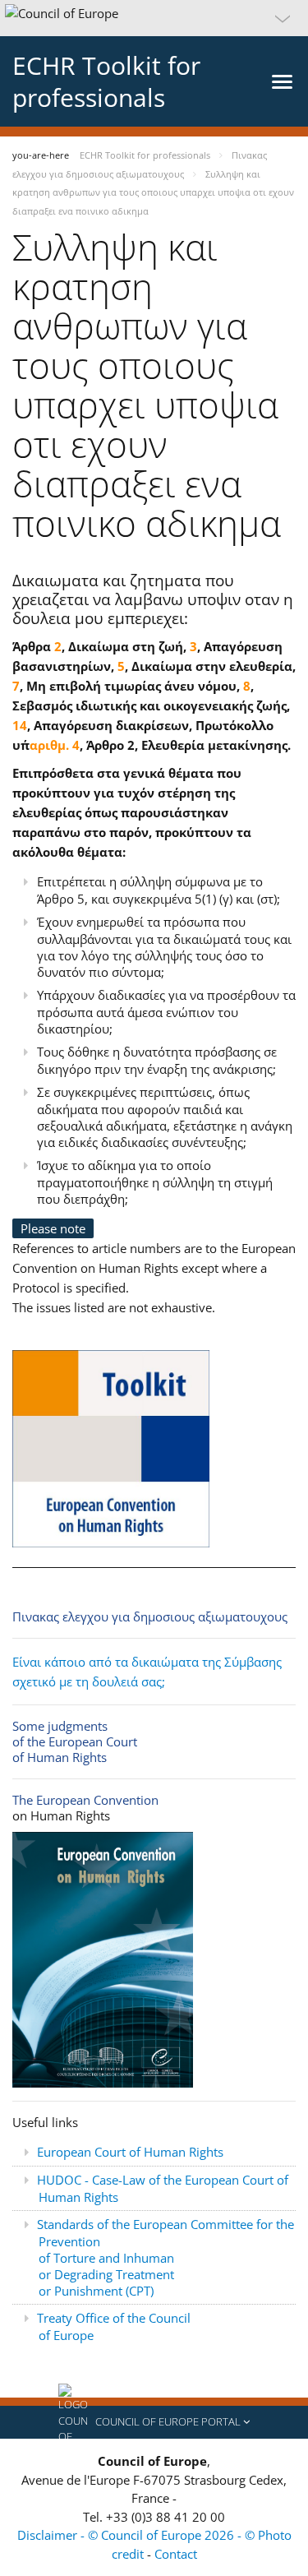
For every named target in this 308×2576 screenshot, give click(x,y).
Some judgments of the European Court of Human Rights (75, 1741)
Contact (176, 2554)
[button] (154, 18)
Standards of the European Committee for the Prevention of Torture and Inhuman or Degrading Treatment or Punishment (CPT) (165, 2257)
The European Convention (85, 1800)
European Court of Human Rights (130, 2152)
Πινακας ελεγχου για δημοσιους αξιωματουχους (150, 1616)
